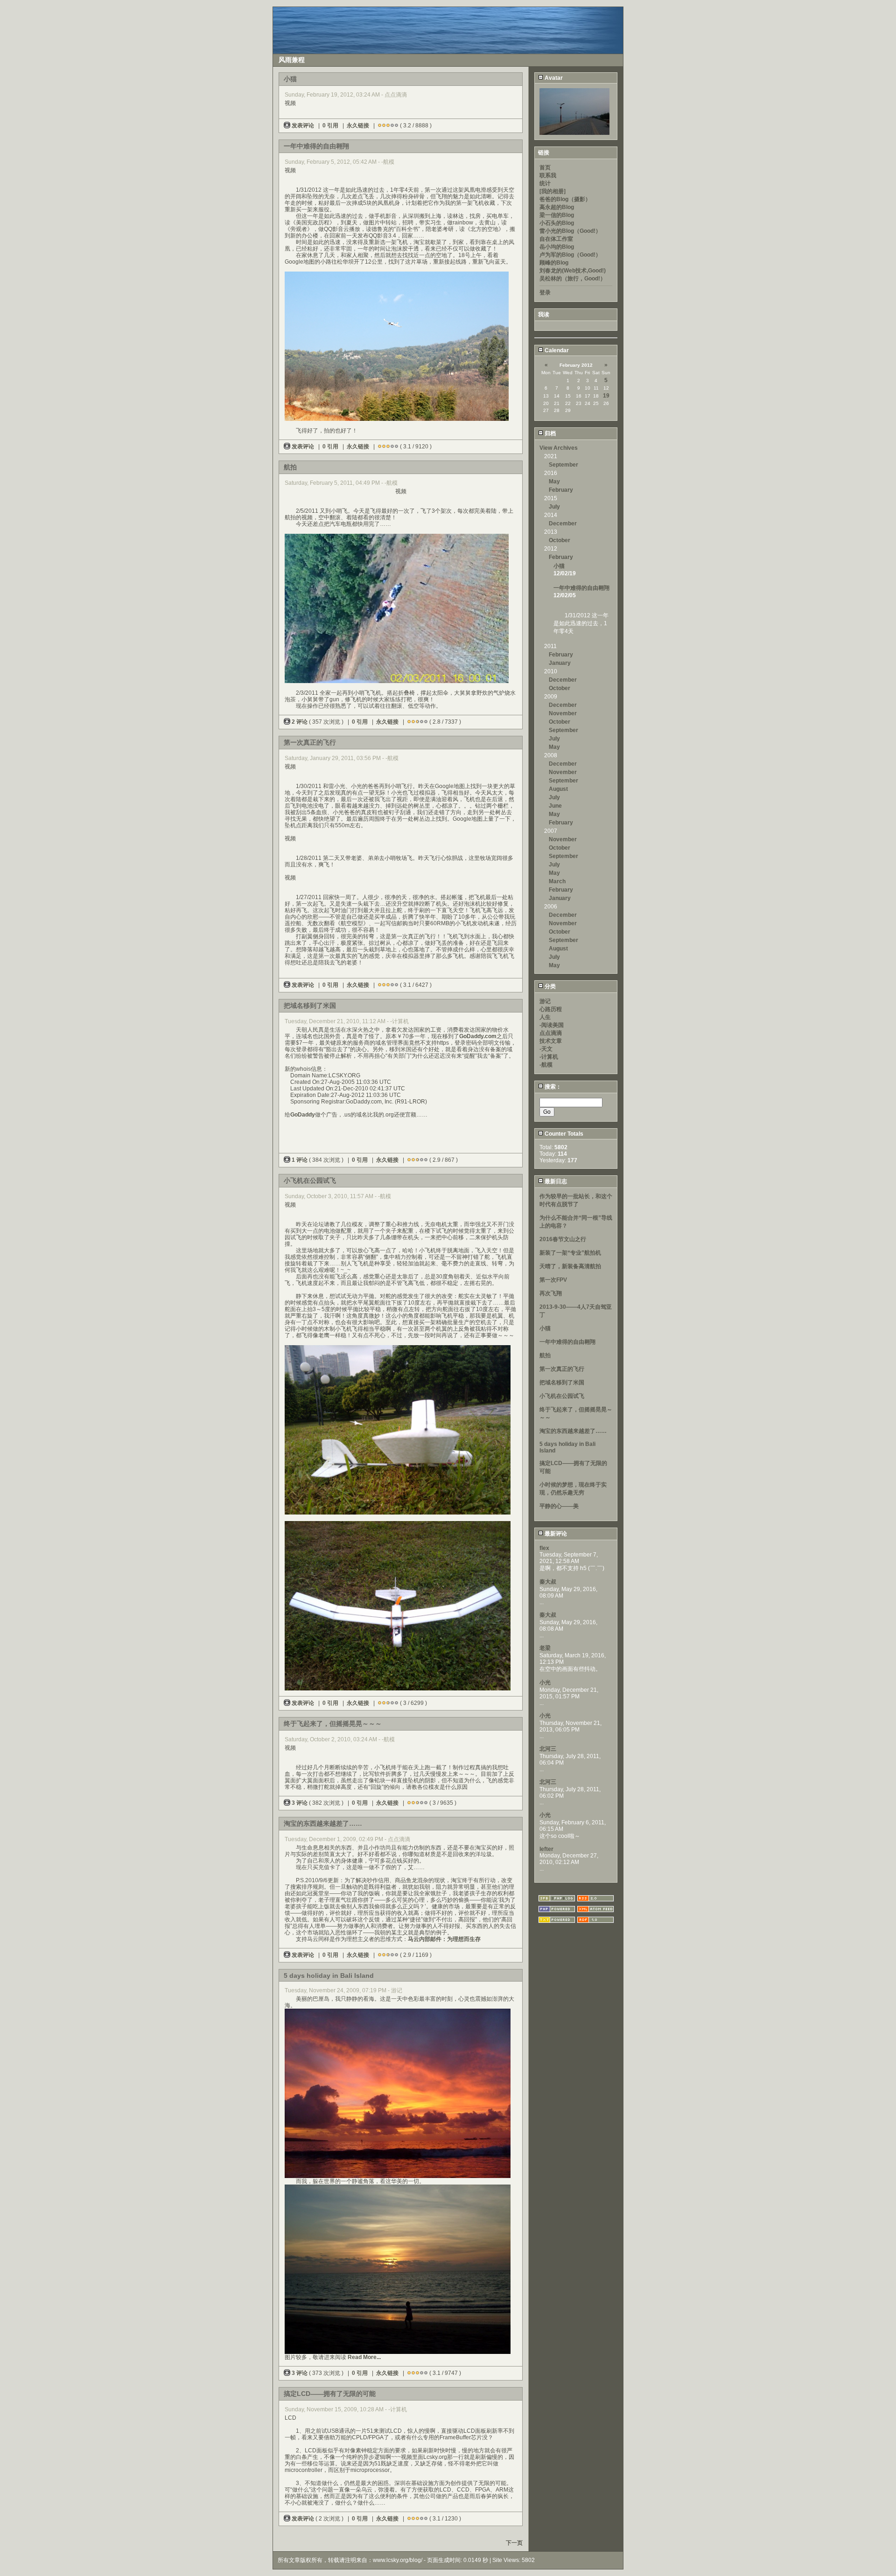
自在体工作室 (556, 239)
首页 (545, 168)
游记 (545, 1001)
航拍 (545, 1355)
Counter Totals (563, 1134)
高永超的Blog (557, 207)
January (560, 663)
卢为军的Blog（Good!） (570, 255)
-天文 (546, 1049)
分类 (549, 986)
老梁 (545, 1648)
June (555, 806)
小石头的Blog (557, 223)
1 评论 (300, 1160)
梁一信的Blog (557, 215)
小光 (545, 1682)
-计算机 (549, 1057)
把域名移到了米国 (562, 1382)
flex (544, 1548)
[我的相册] (553, 191)
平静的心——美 (559, 1506)
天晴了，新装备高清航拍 (570, 1266)
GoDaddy (303, 1115)
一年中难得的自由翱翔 (581, 588)
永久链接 (358, 126)
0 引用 (330, 126)
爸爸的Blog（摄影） (565, 199)
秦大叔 (548, 1582)
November (563, 713)
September (563, 465)
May (554, 482)
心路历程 (551, 1009)
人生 (545, 1017)
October (560, 540)
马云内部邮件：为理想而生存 (444, 1939)
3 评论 (300, 1803)
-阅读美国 (552, 1025)
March (557, 881)
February (561, 490)
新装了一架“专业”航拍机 (570, 1253)
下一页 (514, 2543)
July (554, 507)
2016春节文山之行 (563, 1239)
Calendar (556, 350)
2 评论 (300, 722)
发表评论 (303, 126)
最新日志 (555, 1181)
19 (606, 396)
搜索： (552, 1087)
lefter (546, 1849)
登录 (545, 293)
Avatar (553, 78)
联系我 (548, 175)
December (563, 524)
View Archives (559, 448)
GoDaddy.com (478, 1036)
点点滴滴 (551, 1033)
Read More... (364, 2357)
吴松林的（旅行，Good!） (573, 279)
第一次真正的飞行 (562, 1369)
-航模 (546, 1065)
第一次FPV (553, 1280)
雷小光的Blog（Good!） (570, 231)
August (558, 789)
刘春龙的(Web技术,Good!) (573, 271)
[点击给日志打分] (380, 126)
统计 (545, 183)
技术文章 (551, 1041)
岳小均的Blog (557, 247)
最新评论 (555, 1534)
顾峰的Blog (554, 263)
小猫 (559, 566)
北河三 (548, 1749)
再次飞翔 (551, 1293)
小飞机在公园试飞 (562, 1396)
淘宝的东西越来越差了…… (573, 1431)
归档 (549, 433)
